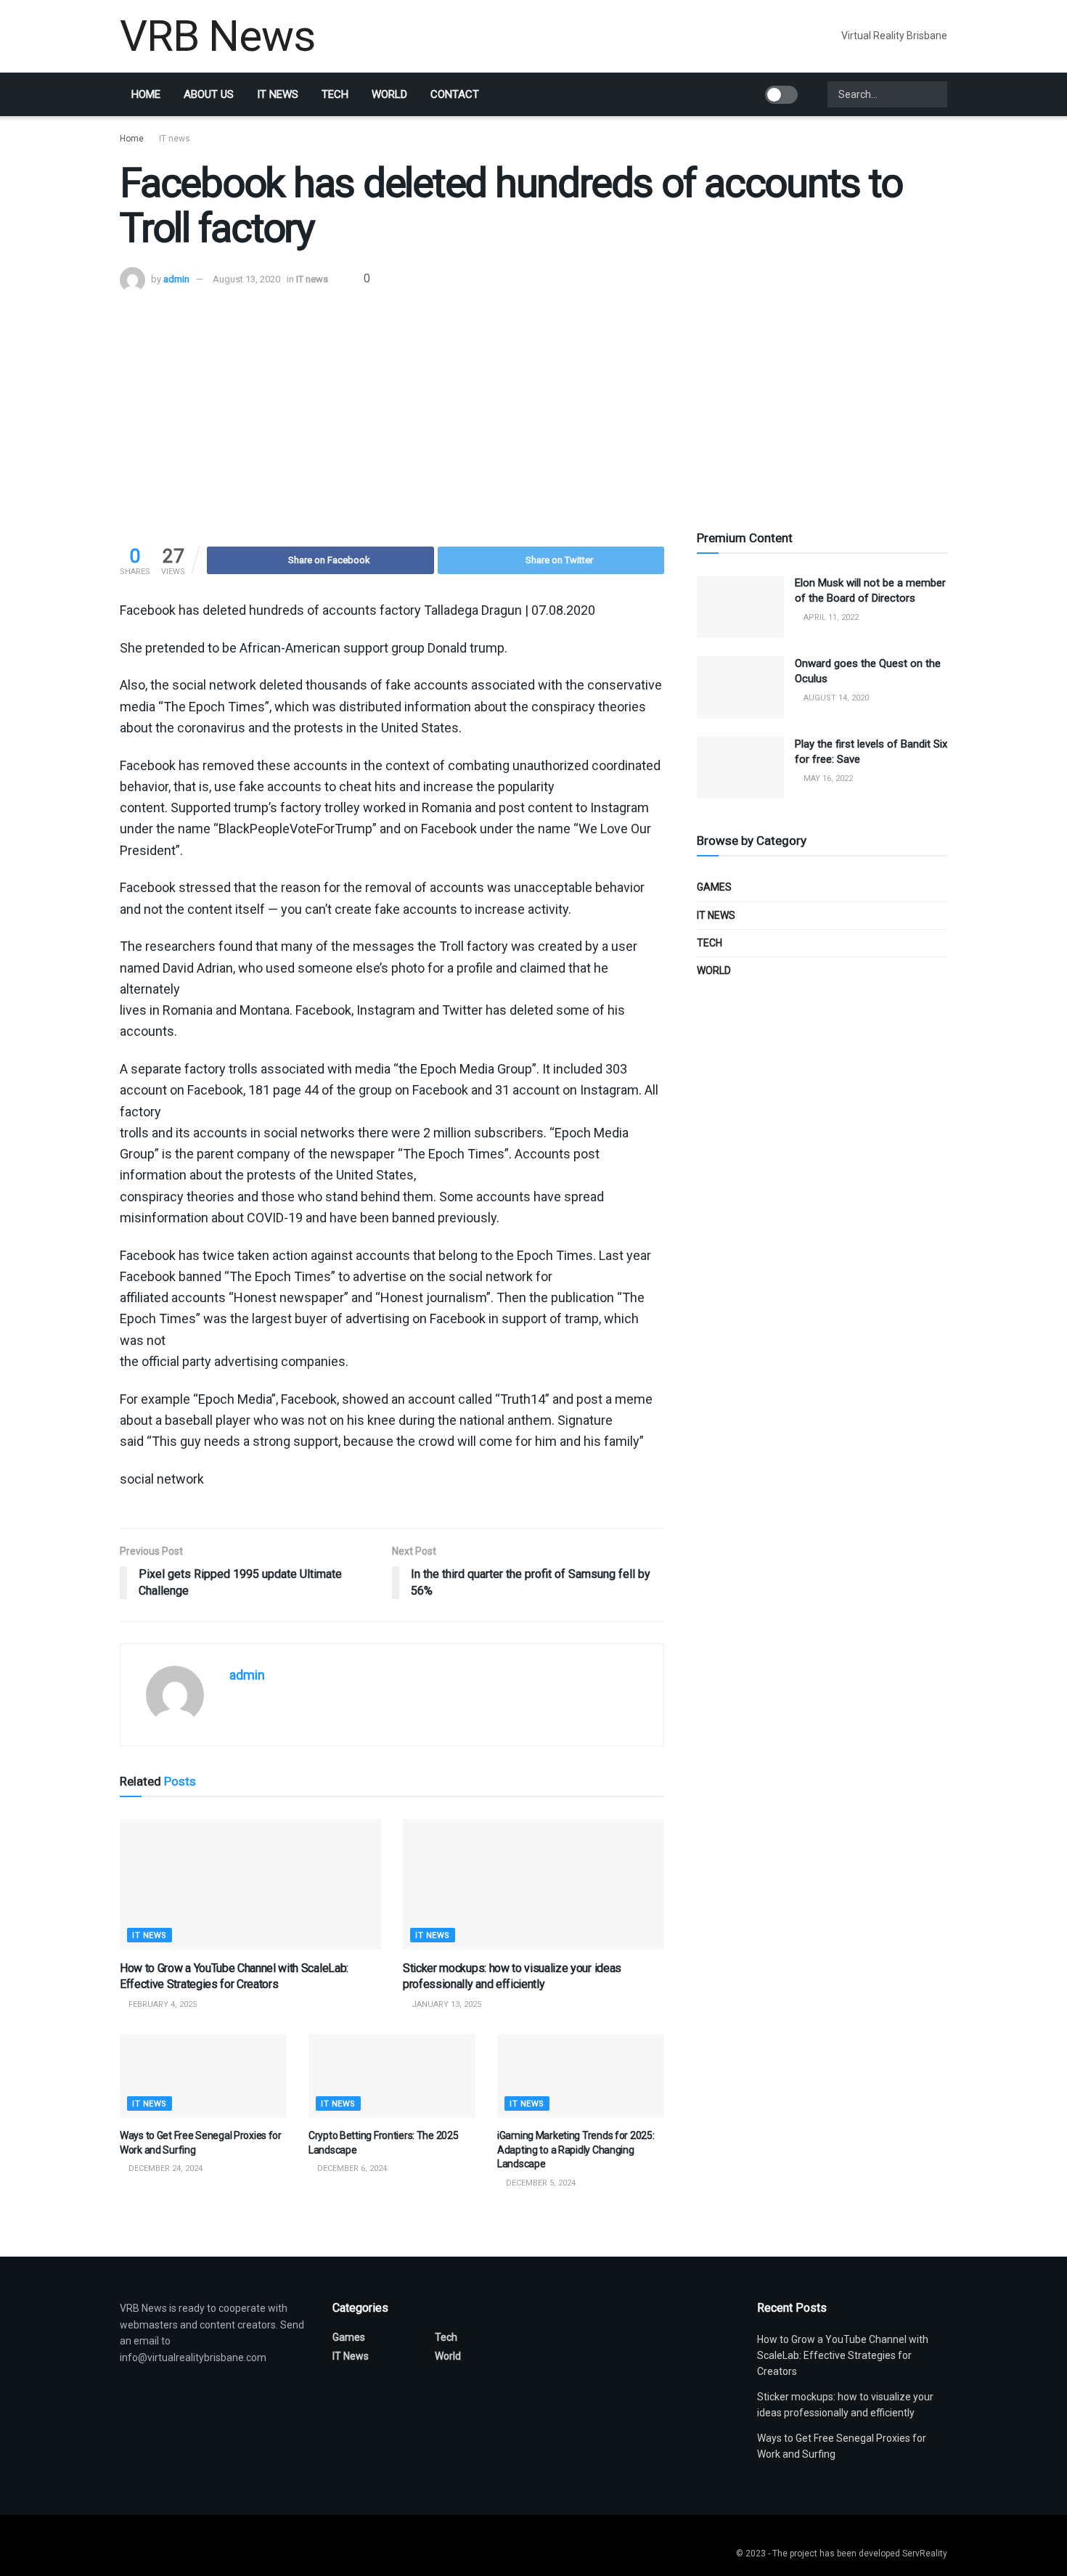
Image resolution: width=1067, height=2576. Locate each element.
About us (209, 94)
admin (176, 279)
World (389, 94)
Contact (455, 94)
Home (146, 94)
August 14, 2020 (835, 698)
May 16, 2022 (827, 778)
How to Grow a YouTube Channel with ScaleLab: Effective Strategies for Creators (843, 2356)
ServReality (925, 2553)
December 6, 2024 (351, 2168)
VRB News (217, 36)
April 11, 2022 (830, 617)
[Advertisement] (533, 401)
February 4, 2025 (162, 2004)
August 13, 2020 (246, 279)
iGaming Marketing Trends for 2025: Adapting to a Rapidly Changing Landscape (576, 2150)
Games (714, 887)
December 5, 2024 (540, 2183)
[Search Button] (935, 94)
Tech (335, 94)
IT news (278, 94)
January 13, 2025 (445, 2004)
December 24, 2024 (164, 2168)
